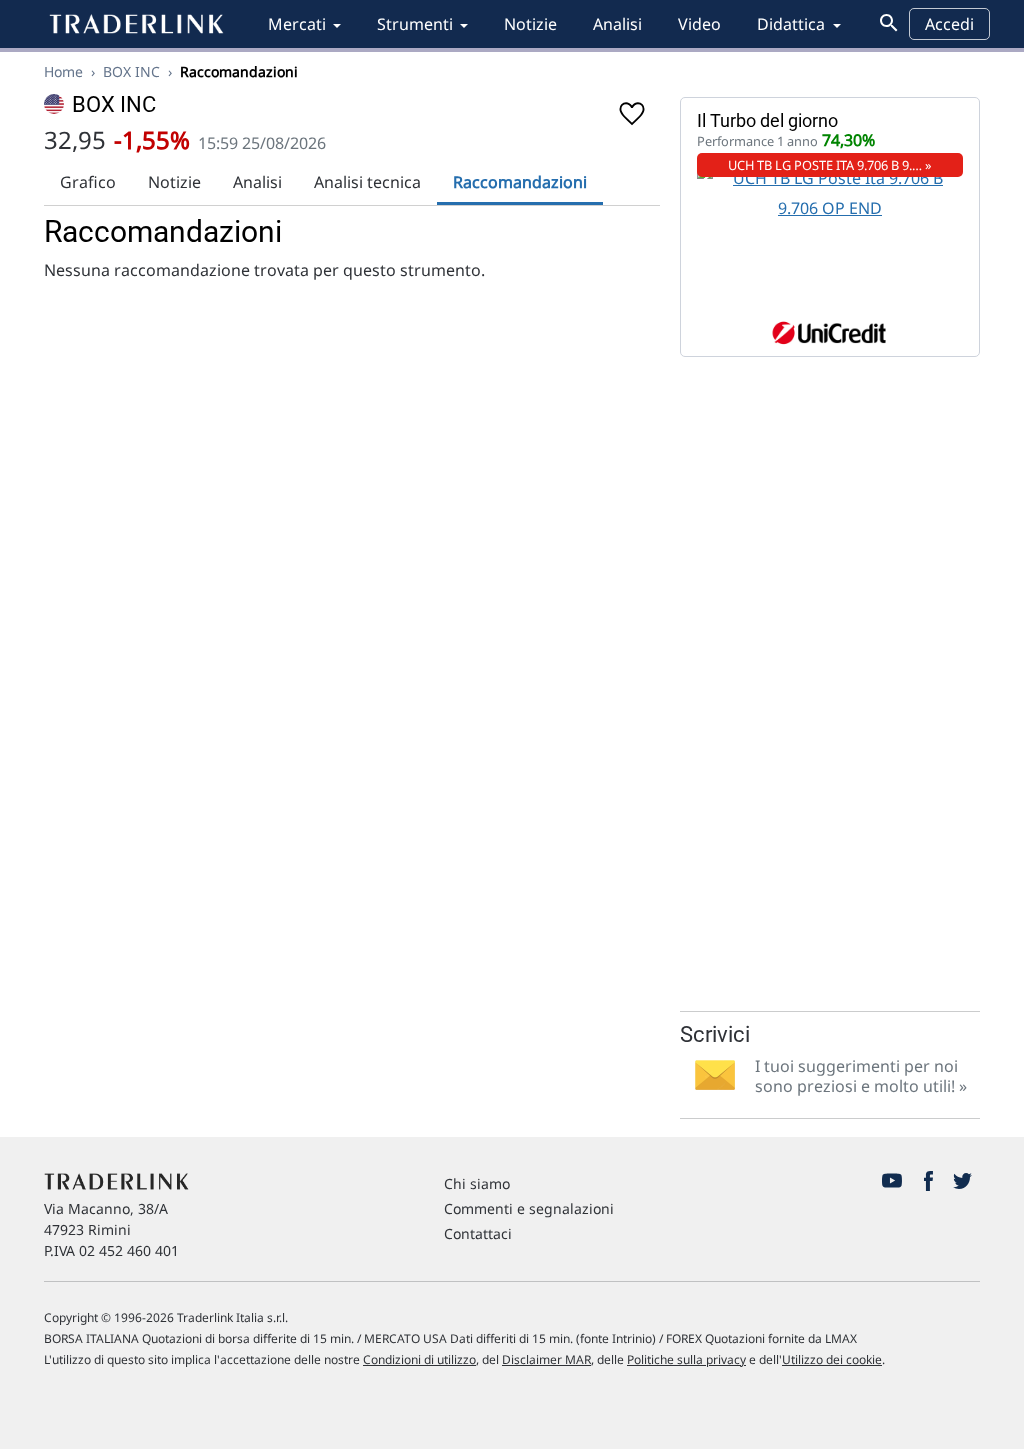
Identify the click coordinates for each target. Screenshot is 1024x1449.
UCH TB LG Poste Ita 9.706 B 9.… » (830, 165)
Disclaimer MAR (546, 1359)
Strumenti (415, 24)
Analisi (617, 24)
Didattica (791, 24)
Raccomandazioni (520, 182)
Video (699, 24)
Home (63, 71)
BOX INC (131, 71)
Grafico (88, 182)
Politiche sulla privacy (686, 1359)
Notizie (530, 24)
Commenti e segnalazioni (529, 1208)
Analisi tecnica (367, 182)
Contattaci (478, 1233)
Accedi (949, 24)
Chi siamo (477, 1183)
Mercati (297, 24)
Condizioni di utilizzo (419, 1359)
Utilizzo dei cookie (832, 1359)
